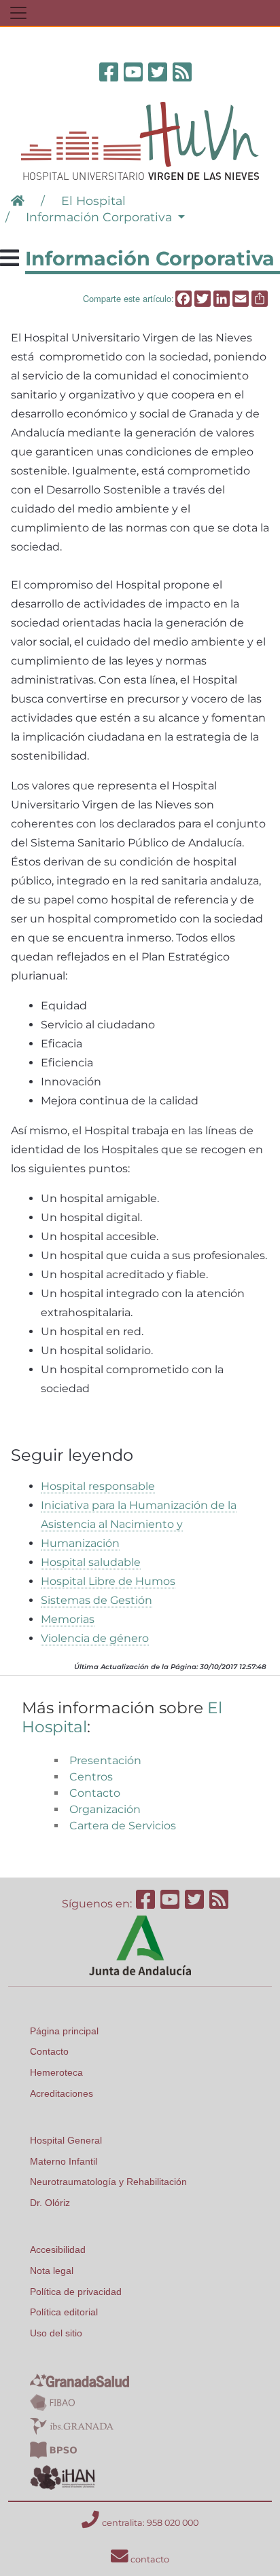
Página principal (64, 2031)
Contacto (95, 1793)
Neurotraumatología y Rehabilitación (108, 2182)
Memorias (68, 1619)
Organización (105, 1809)
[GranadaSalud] (80, 2380)
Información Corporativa (101, 217)
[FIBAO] (52, 2402)
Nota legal (52, 2271)
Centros (91, 1777)
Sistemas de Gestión (97, 1600)
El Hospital (93, 201)
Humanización (80, 1543)
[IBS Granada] (72, 2425)
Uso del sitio (56, 2333)
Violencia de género (95, 1638)
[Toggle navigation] (18, 13)
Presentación (105, 1760)
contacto (149, 2559)
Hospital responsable (98, 1486)
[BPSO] (53, 2449)
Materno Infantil (64, 2161)
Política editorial (64, 2312)
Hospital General (66, 2140)
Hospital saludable (91, 1562)
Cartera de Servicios (123, 1826)
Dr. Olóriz (50, 2203)
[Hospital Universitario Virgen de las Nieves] (140, 140)
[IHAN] (64, 2477)
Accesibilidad (58, 2250)
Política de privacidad (76, 2292)
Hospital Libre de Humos (108, 1581)
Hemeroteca (56, 2072)
